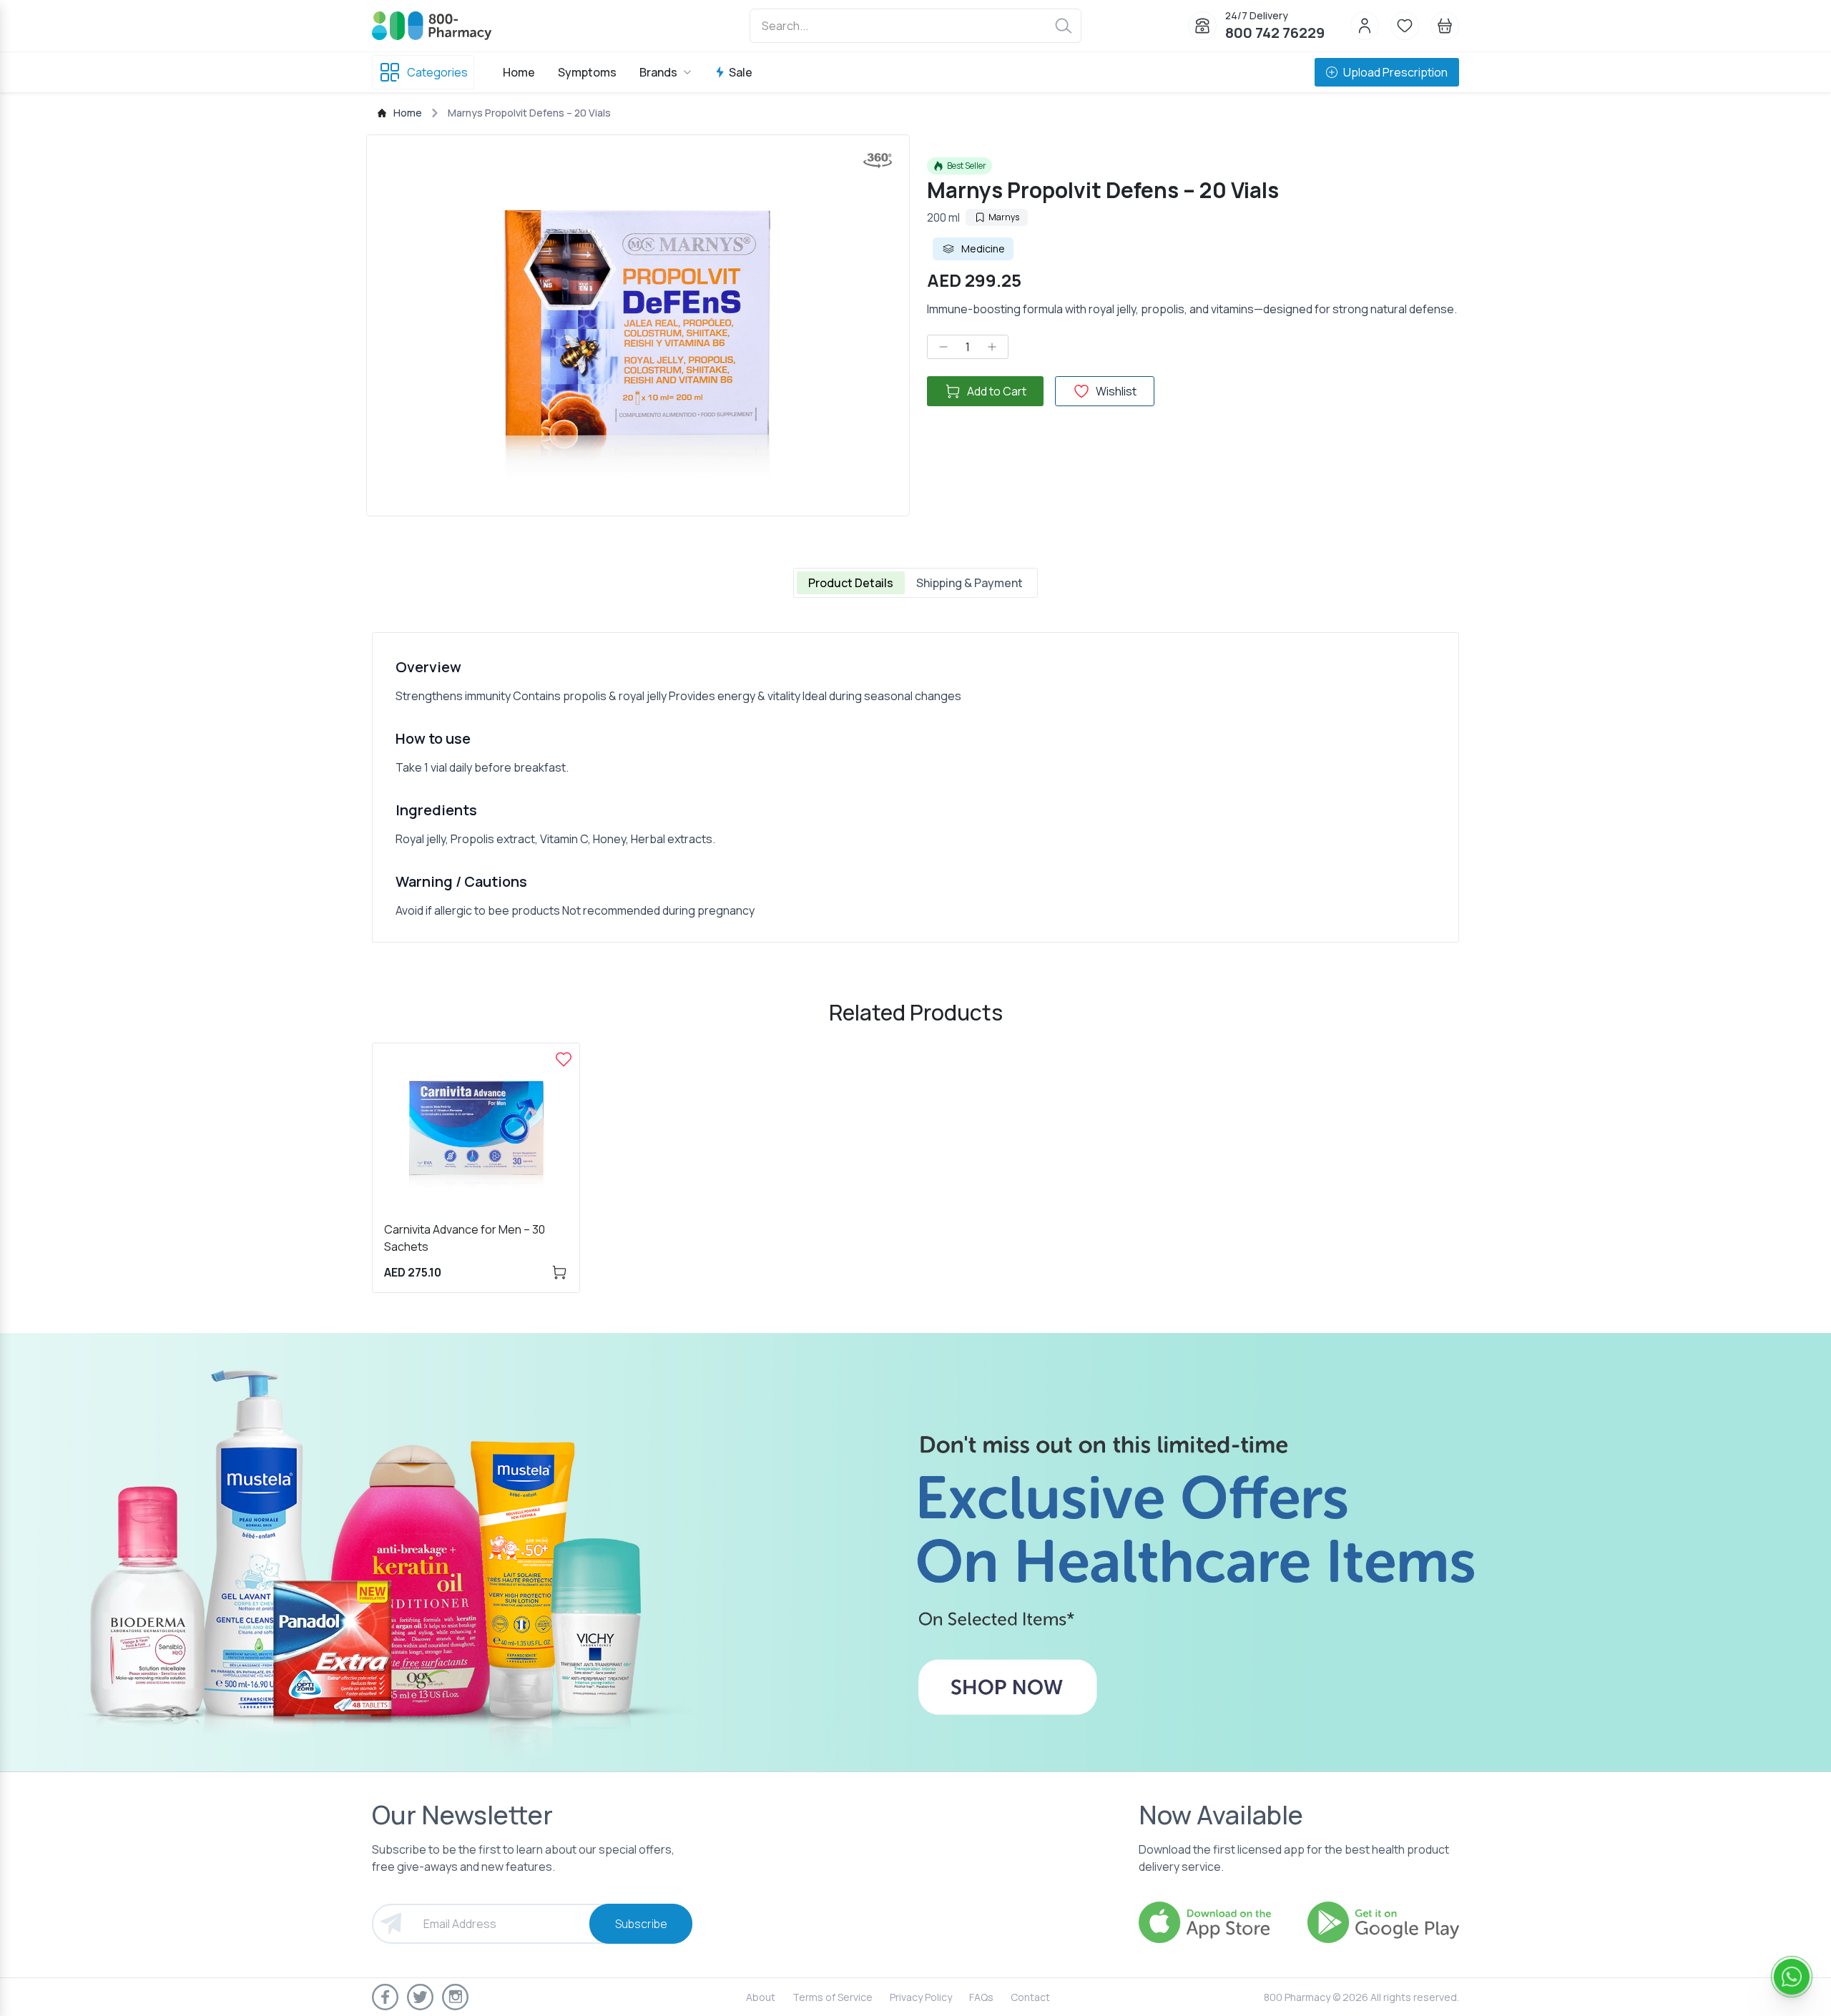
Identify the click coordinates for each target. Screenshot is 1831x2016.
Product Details (851, 583)
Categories (437, 72)
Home (519, 72)
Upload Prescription (1395, 72)
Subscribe (641, 1924)
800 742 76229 (1275, 33)
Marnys (1004, 217)
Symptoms (587, 72)
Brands (658, 72)
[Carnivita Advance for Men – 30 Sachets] (564, 1059)
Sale (741, 72)
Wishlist (1116, 391)
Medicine (983, 249)
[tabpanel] (915, 787)
